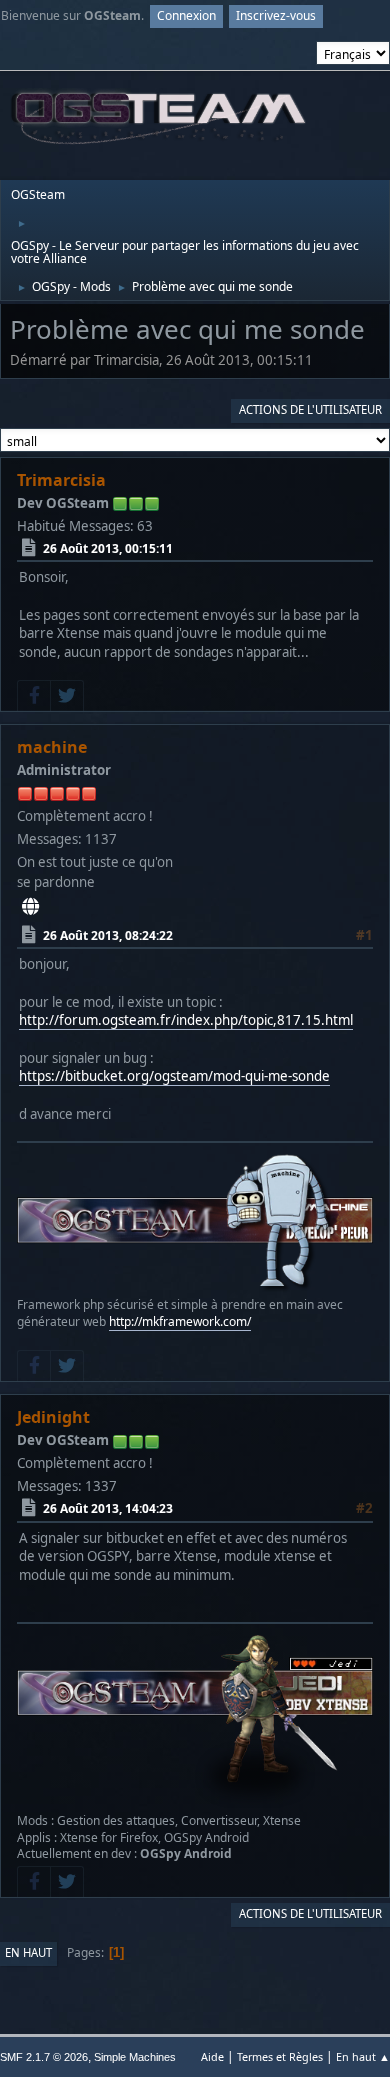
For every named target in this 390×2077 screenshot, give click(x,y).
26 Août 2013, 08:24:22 (108, 935)
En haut (28, 1952)
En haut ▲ (363, 2056)
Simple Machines (135, 2057)
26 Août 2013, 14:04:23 (108, 1508)
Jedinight (53, 1417)
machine (52, 747)
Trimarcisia (61, 480)
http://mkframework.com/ (180, 1321)
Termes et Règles (280, 2056)
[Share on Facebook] (34, 696)
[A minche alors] (30, 906)
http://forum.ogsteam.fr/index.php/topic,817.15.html (186, 1020)
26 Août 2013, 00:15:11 (108, 548)
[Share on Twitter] (67, 696)
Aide (212, 2056)
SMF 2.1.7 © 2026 (44, 2057)
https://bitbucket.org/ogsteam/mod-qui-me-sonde (174, 1076)
